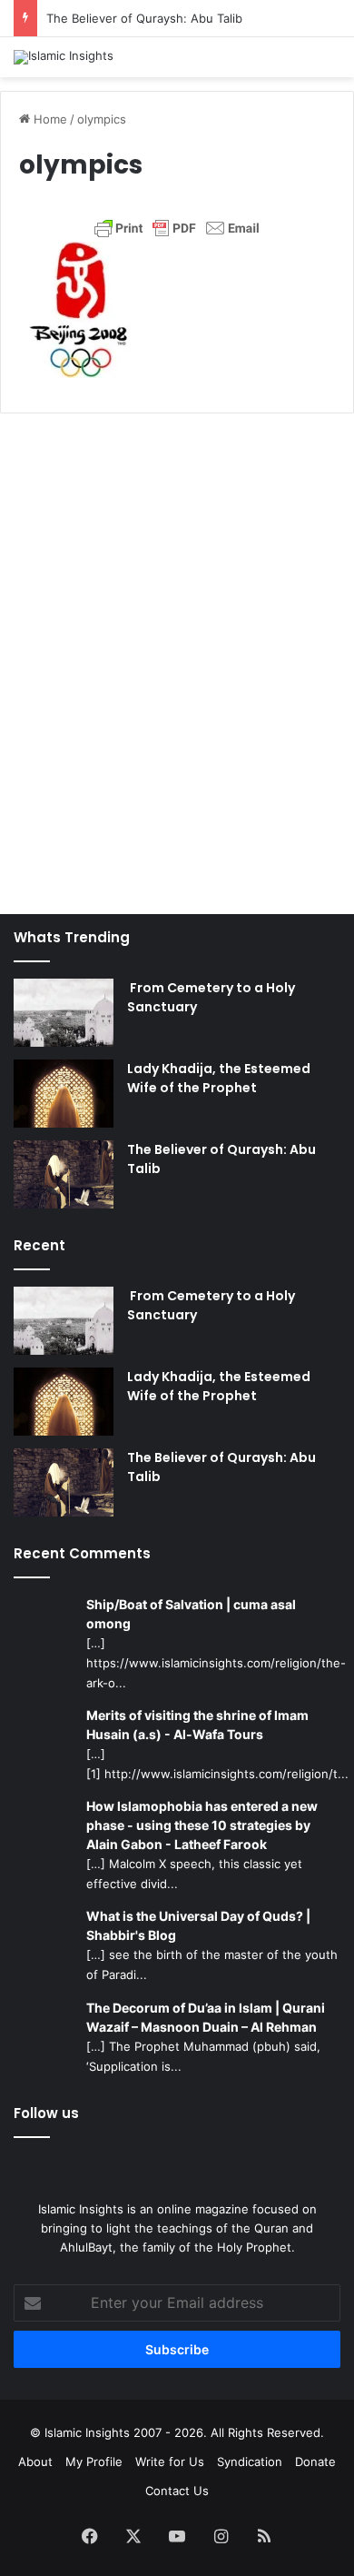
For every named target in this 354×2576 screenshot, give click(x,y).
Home (49, 119)
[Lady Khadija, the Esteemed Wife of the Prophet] (64, 1094)
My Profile (94, 2462)
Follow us (46, 2113)
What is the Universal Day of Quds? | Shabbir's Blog (198, 1925)
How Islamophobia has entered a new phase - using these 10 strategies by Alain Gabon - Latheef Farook (202, 1825)
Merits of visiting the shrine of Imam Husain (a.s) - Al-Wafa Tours (197, 1725)
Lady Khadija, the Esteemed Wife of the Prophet (219, 1078)
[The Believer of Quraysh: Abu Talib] (64, 1174)
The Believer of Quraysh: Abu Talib (144, 18)
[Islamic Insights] (64, 57)
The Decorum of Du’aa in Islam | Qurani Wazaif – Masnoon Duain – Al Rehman (206, 2017)
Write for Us (170, 2462)
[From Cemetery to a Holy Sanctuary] (64, 1013)
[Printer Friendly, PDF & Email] (177, 228)
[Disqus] (177, 654)
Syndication (250, 2462)
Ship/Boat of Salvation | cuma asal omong (191, 1614)
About (35, 2462)
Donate (315, 2462)
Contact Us (177, 2491)
